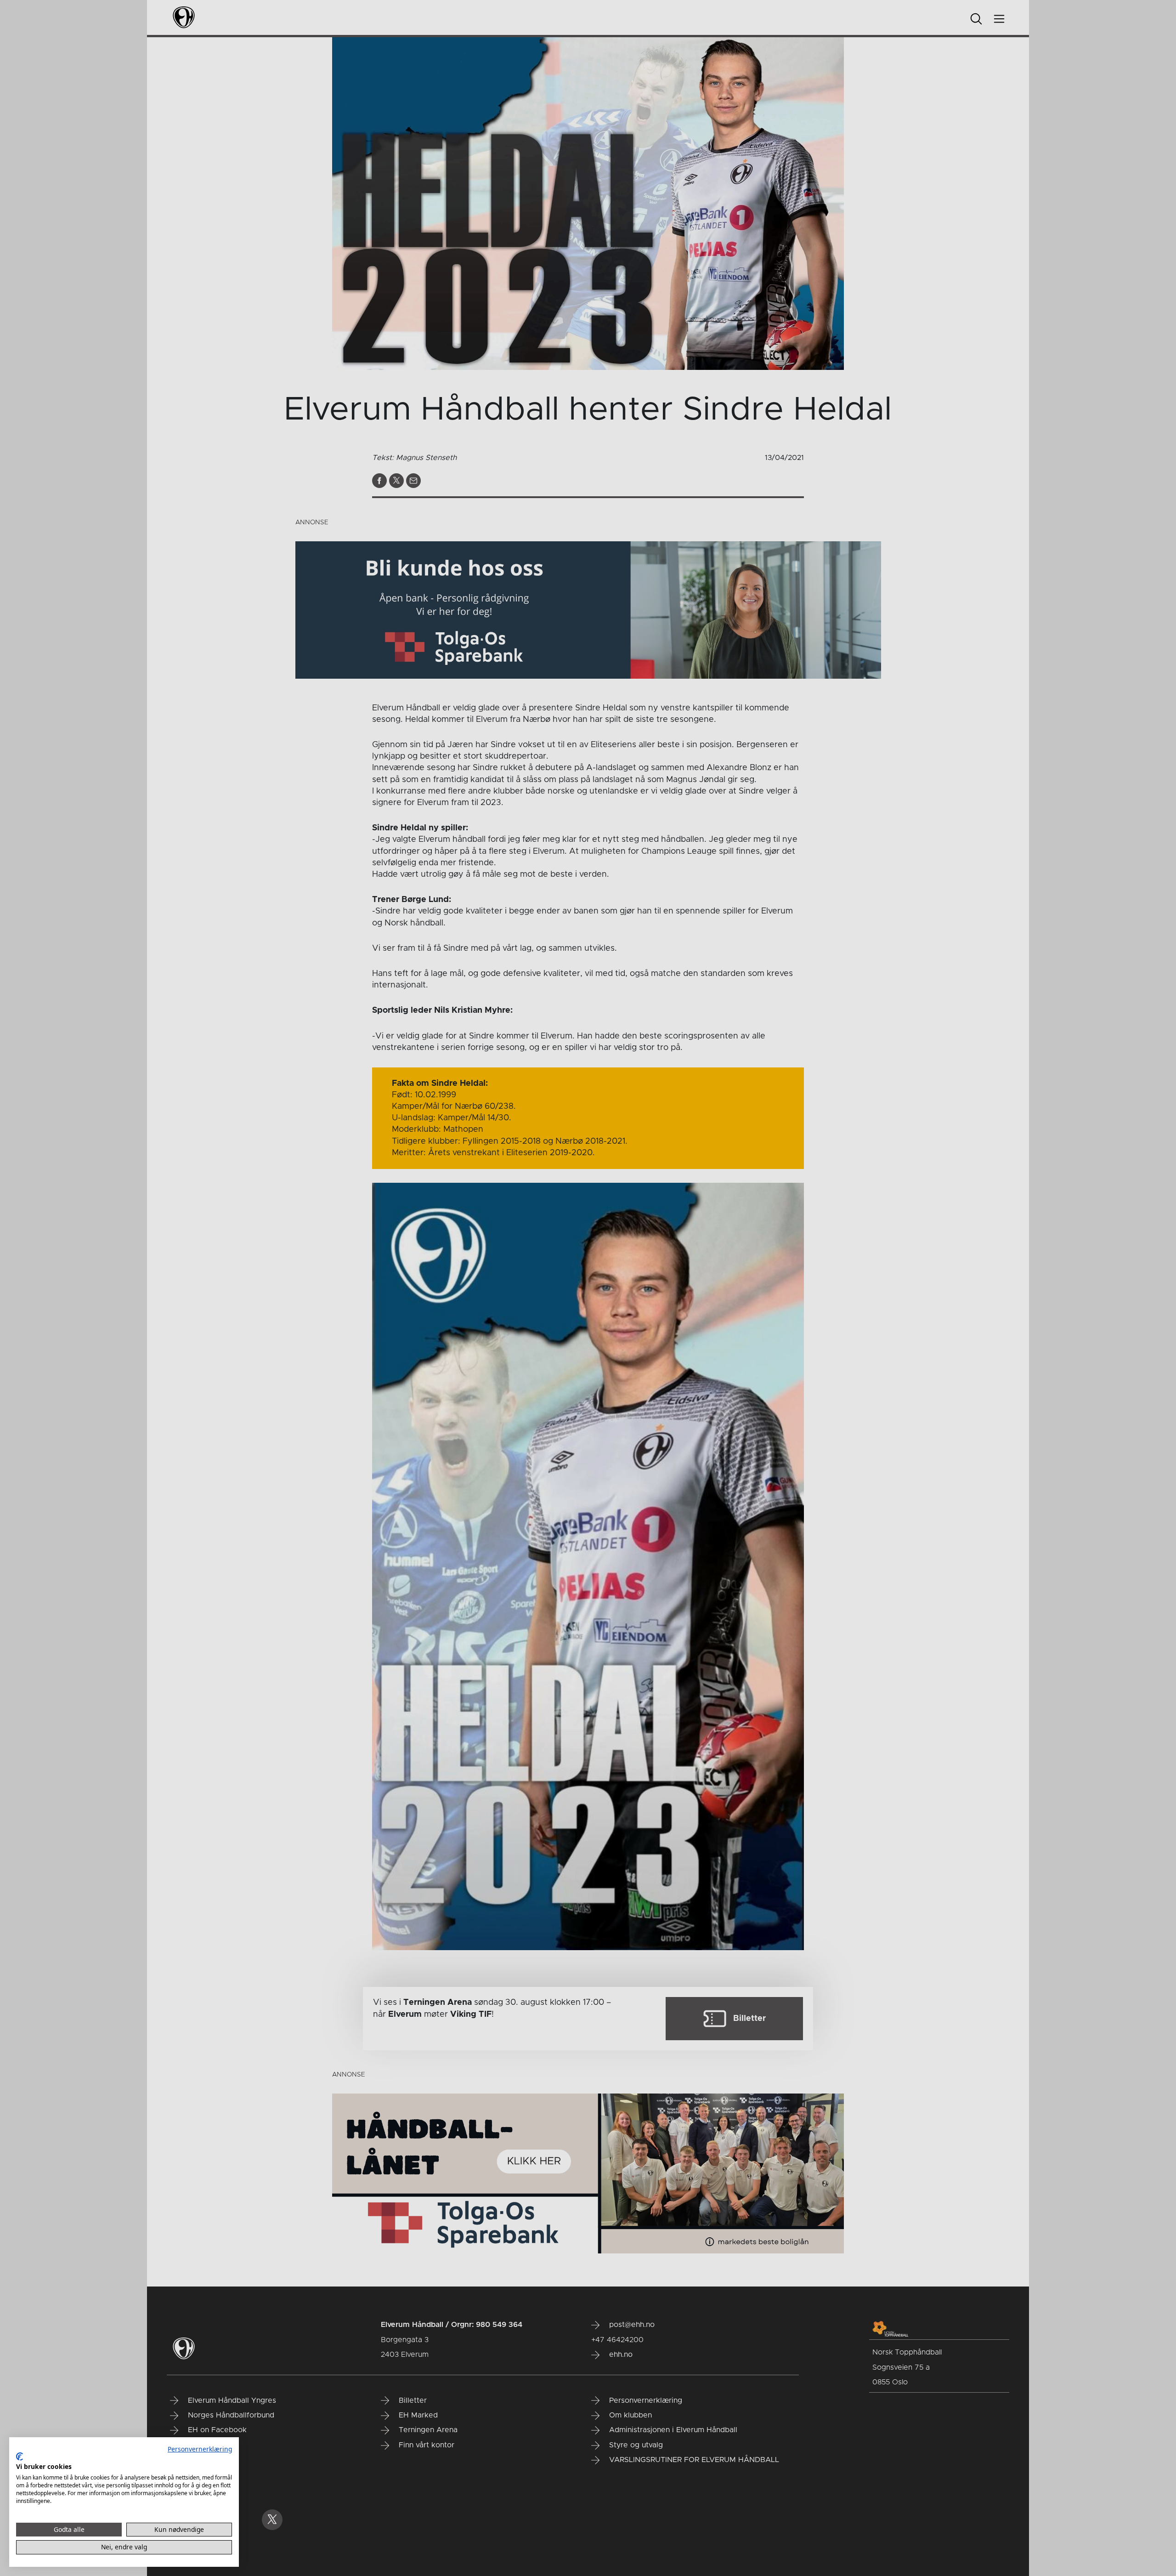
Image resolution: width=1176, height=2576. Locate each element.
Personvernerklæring (200, 2449)
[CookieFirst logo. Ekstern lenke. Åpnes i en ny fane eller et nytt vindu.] (20, 2457)
